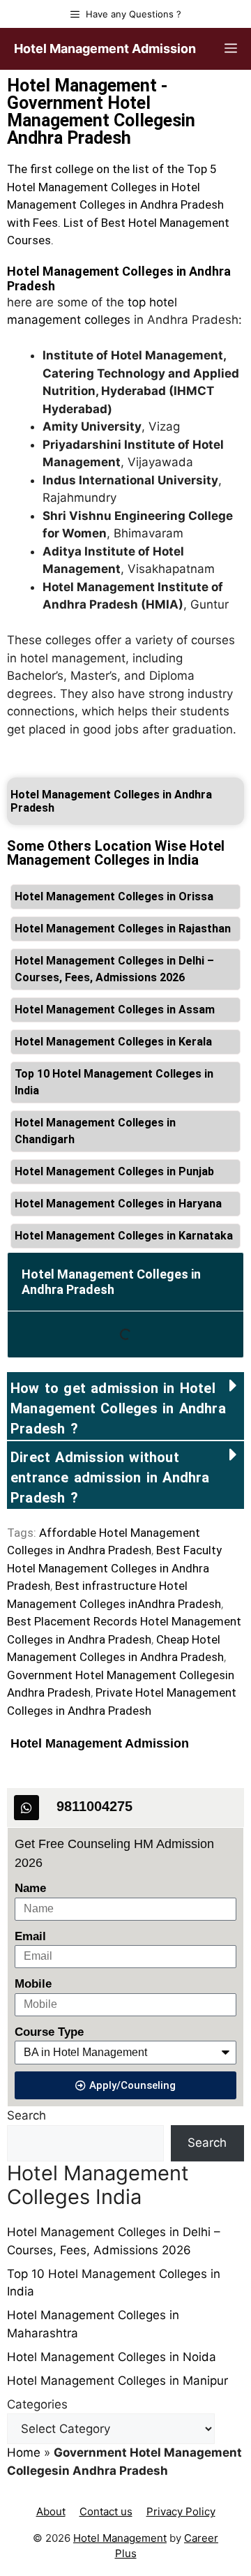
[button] (125, 1406)
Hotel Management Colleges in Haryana (118, 1204)
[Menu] (231, 49)
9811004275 (94, 1806)
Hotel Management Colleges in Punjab (114, 1171)
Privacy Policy (181, 2511)
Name (30, 1888)
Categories (37, 2404)
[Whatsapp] (26, 1808)
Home (24, 2452)
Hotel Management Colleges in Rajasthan (123, 929)
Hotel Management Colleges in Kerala (113, 1042)
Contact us (106, 2511)
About (51, 2511)
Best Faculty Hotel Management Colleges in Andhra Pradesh (114, 1568)
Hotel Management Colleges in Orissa (114, 896)
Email (30, 1936)
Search (26, 2115)
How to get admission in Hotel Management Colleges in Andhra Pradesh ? (118, 1408)
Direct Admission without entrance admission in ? (110, 1477)
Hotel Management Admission (105, 49)
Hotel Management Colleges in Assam (115, 1010)
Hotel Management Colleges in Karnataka (124, 1236)
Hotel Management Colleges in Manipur (117, 2381)
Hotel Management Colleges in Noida (112, 2357)
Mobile (33, 1984)
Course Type (49, 2032)
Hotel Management (120, 2538)
